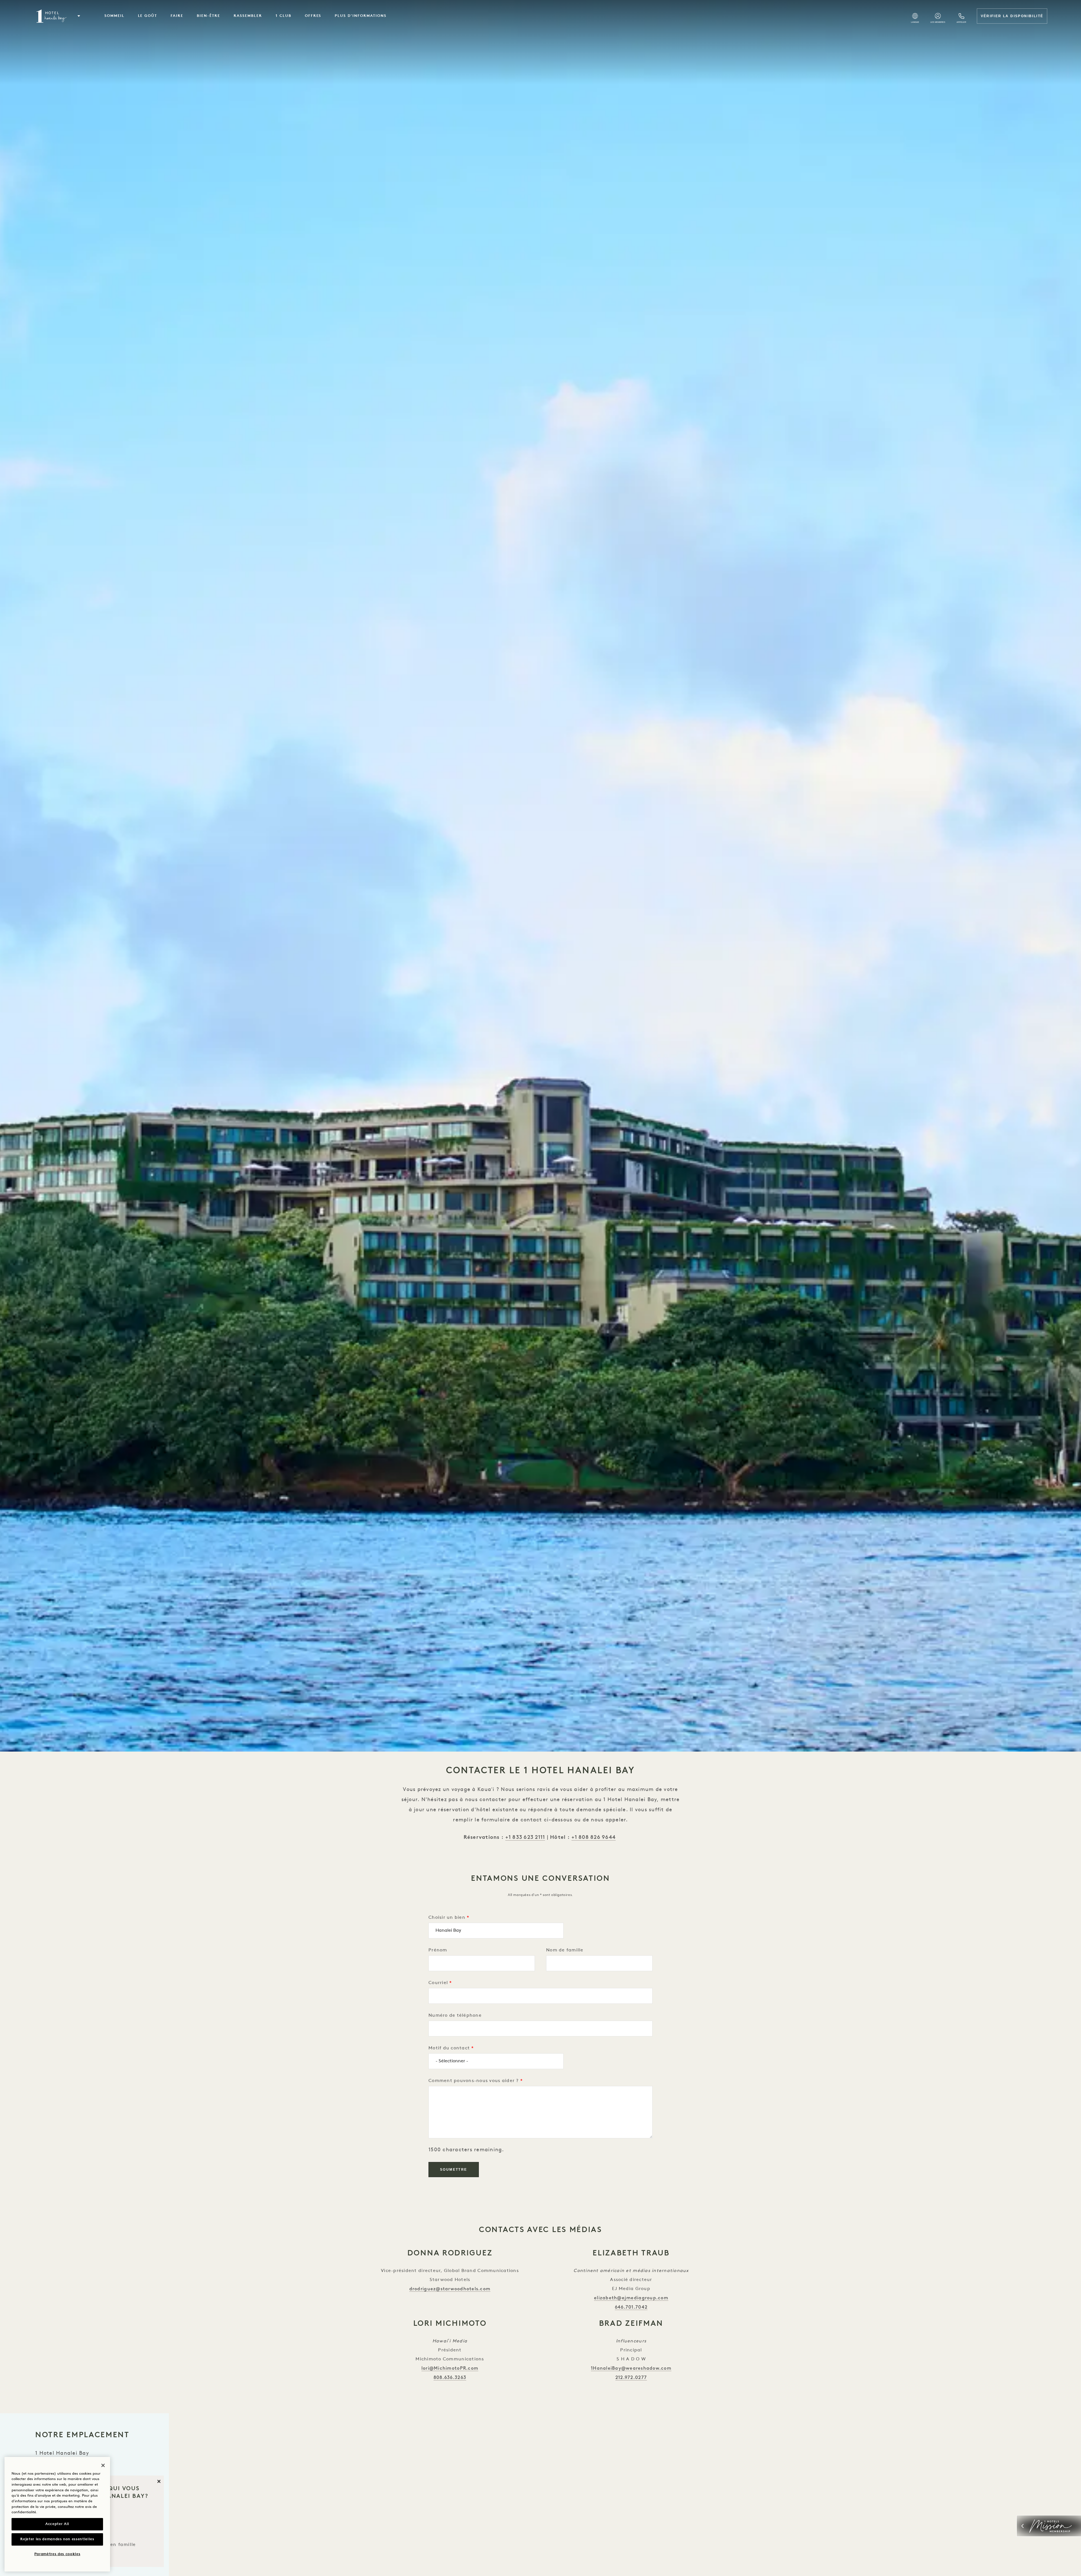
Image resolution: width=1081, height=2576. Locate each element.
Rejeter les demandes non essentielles (57, 2539)
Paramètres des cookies (57, 2554)
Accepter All (57, 2524)
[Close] (103, 2465)
